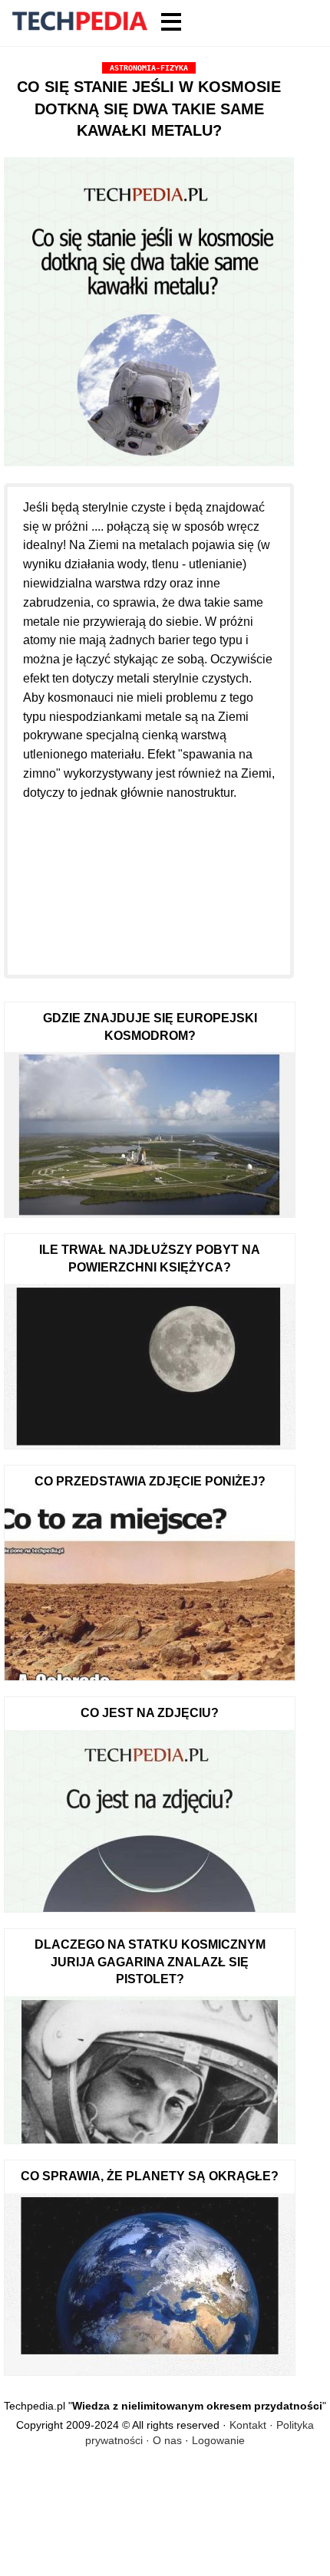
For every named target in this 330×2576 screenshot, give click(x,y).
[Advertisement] (149, 879)
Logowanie (218, 2440)
